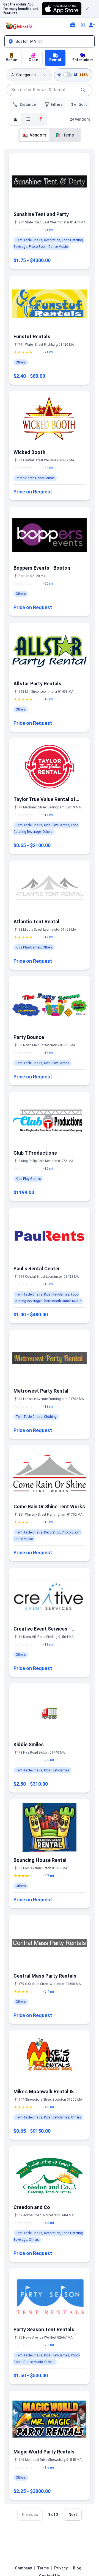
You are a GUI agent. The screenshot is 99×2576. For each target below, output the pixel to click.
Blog (77, 2568)
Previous (30, 2515)
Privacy (61, 2568)
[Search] (83, 90)
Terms (43, 2568)
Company (23, 2568)
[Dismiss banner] (90, 9)
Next (73, 2515)
